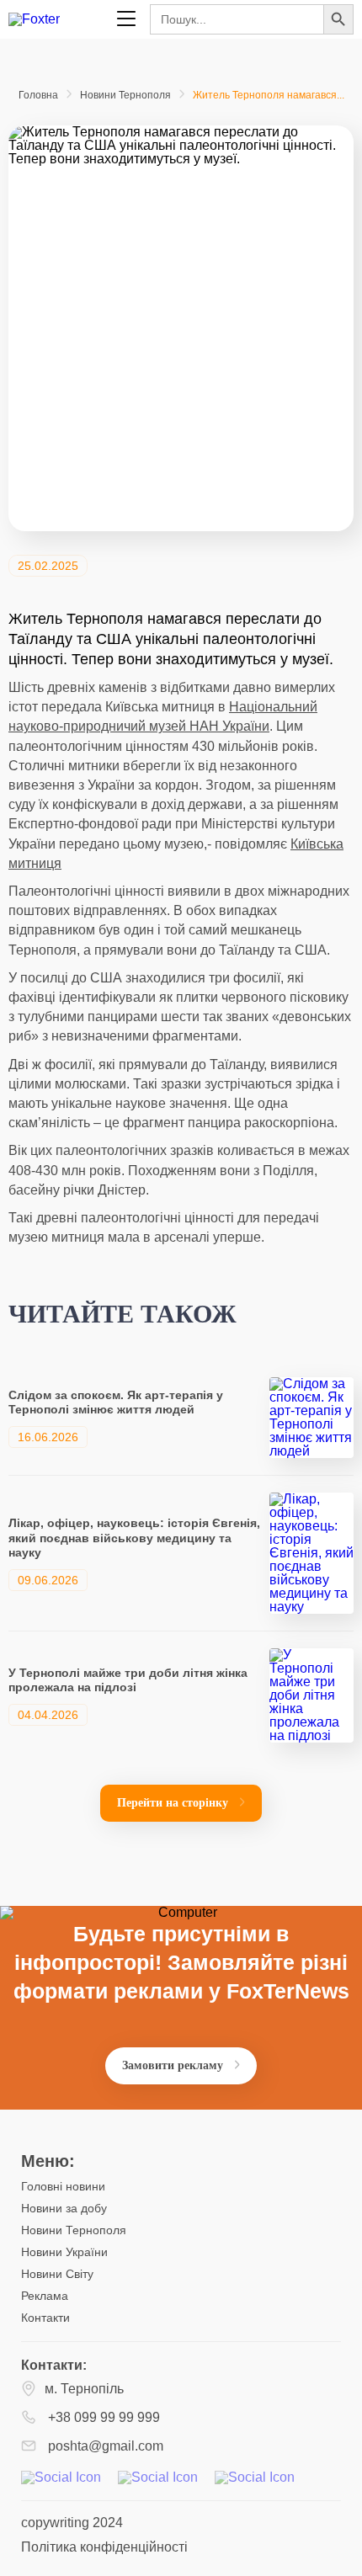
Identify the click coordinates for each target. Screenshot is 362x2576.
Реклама (45, 2296)
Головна (38, 95)
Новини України (64, 2252)
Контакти (45, 2318)
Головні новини (63, 2186)
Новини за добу (64, 2208)
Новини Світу (57, 2274)
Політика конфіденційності (104, 2547)
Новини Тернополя (125, 95)
